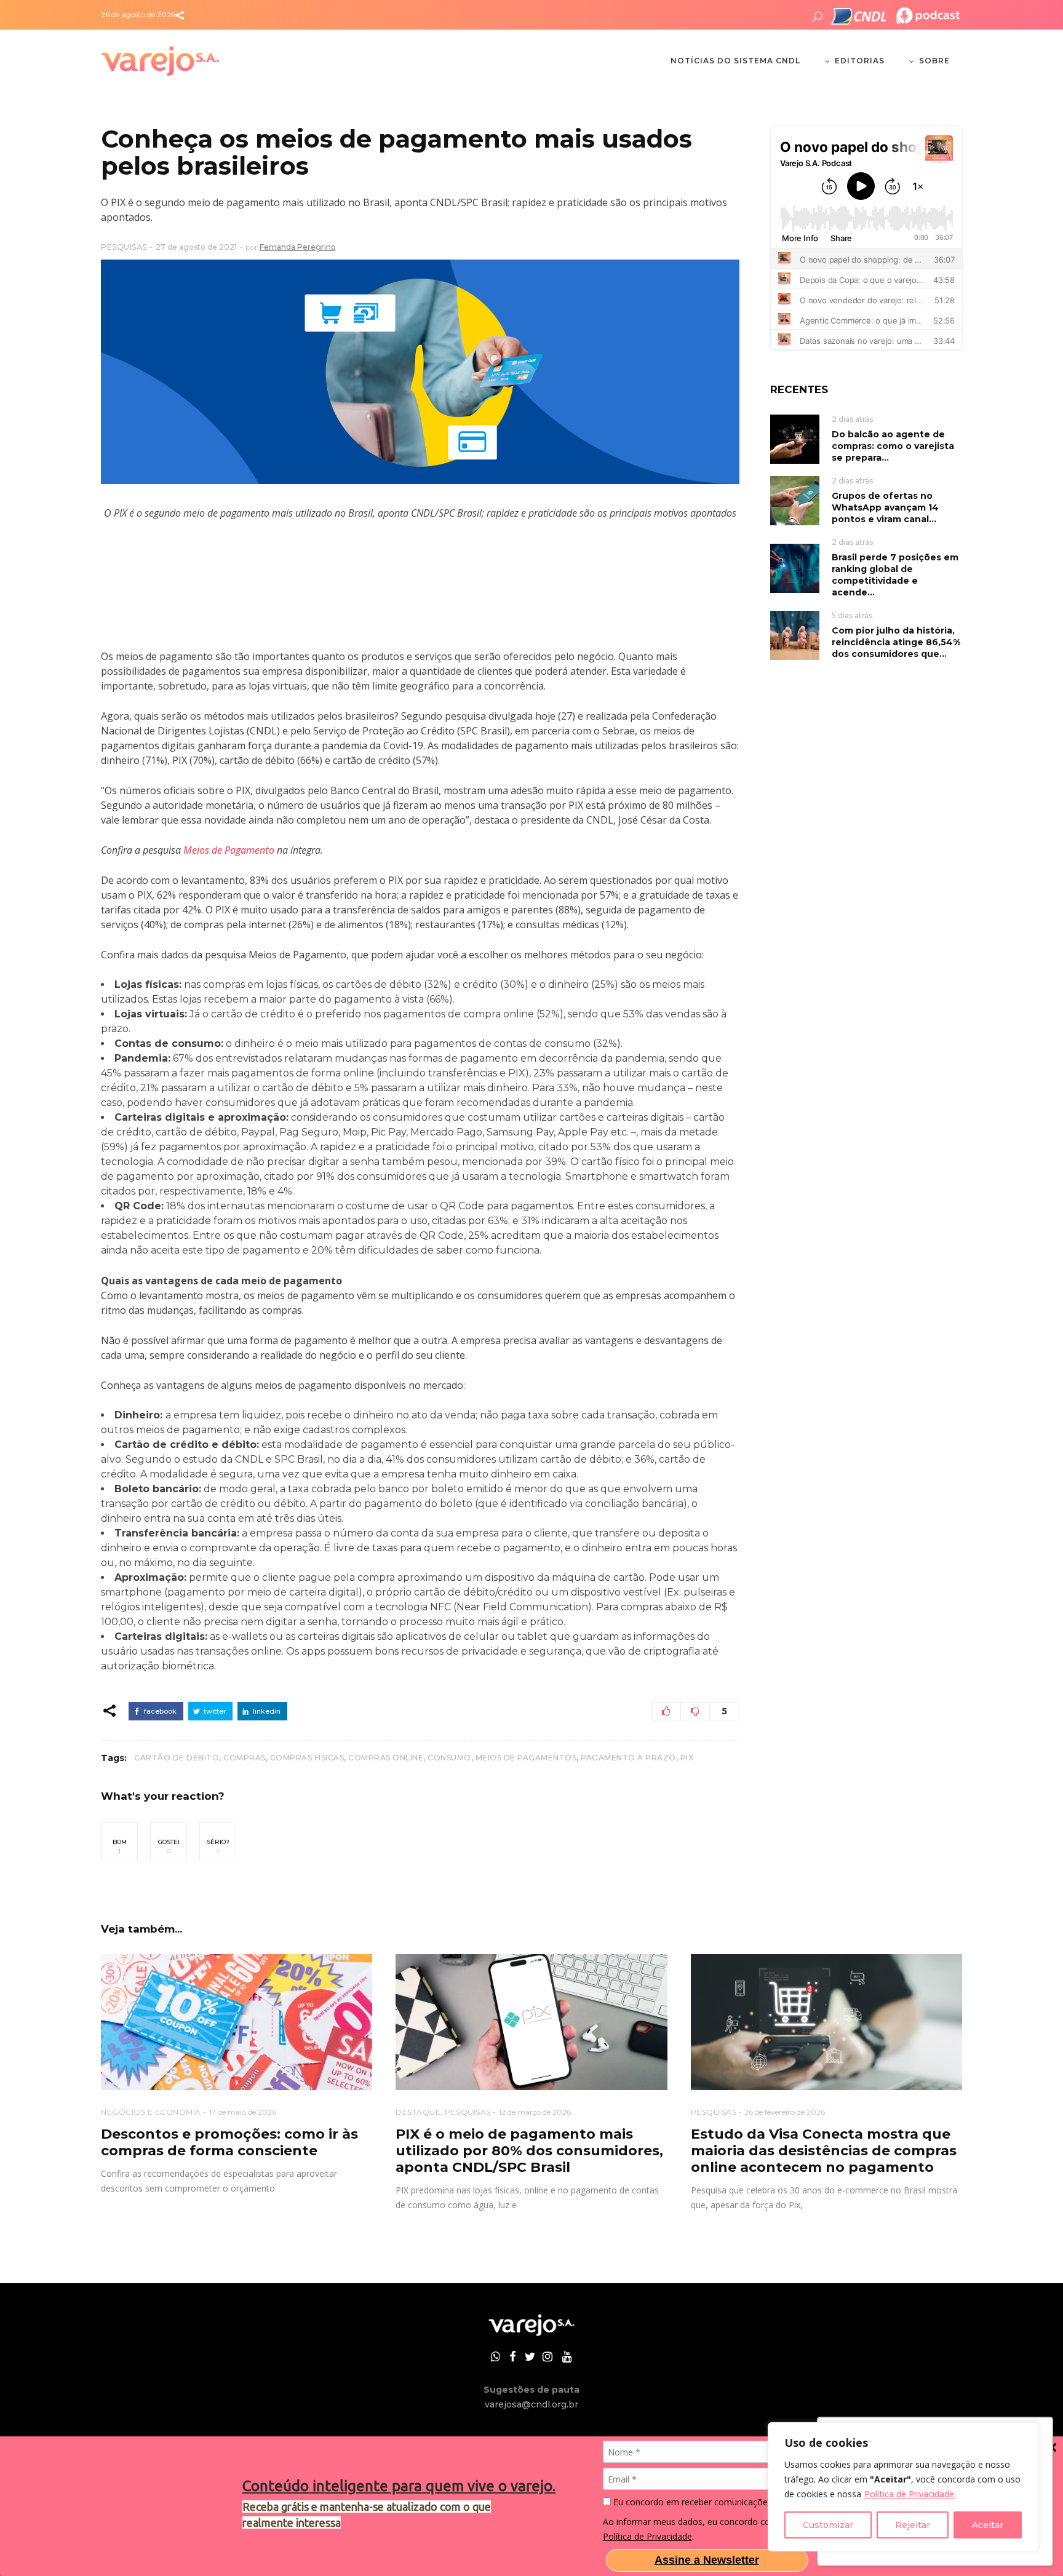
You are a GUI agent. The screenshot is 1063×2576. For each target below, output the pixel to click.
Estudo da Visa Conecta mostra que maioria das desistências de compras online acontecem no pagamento (824, 2151)
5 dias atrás (852, 615)
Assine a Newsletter (707, 2560)
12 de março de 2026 (535, 2112)
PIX (687, 1758)
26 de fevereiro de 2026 (785, 2112)
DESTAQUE (418, 2112)
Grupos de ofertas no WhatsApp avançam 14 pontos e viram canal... (885, 507)
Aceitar (988, 2525)
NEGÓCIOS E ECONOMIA (151, 2112)
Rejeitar (913, 2525)
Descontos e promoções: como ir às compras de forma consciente (229, 2142)
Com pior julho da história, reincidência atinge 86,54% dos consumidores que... (896, 642)
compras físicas (307, 1758)
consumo (449, 1758)
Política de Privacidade (647, 2536)
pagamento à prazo (628, 1758)
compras (245, 1758)
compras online (386, 1758)
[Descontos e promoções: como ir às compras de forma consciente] (237, 2022)
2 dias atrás (852, 419)
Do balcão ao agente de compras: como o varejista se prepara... (893, 446)
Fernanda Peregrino (298, 247)
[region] (903, 2487)
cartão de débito (177, 1758)
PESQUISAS (124, 247)
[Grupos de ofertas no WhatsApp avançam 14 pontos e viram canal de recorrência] (795, 500)
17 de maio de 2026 (243, 2112)
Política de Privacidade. (910, 2494)
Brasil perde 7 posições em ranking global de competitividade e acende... (895, 575)
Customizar (828, 2525)
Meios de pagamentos (526, 1758)
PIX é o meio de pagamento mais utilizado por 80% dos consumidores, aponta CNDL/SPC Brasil (529, 2151)
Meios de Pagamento (229, 850)
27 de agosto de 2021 (196, 247)
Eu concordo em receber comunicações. (692, 2502)
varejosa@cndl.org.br (531, 2404)
